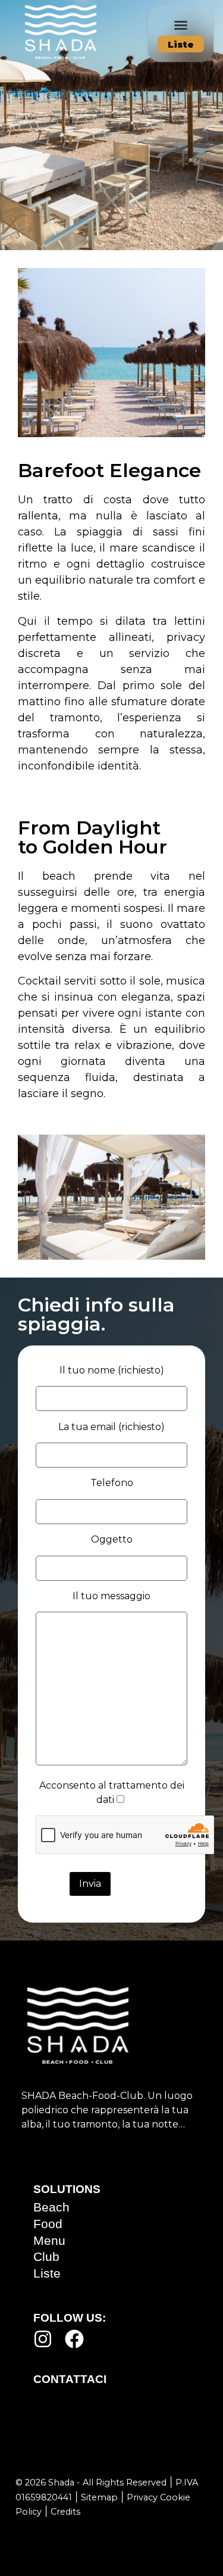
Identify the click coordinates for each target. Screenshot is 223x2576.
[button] (181, 25)
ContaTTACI (70, 2379)
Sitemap (99, 2497)
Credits (65, 2512)
